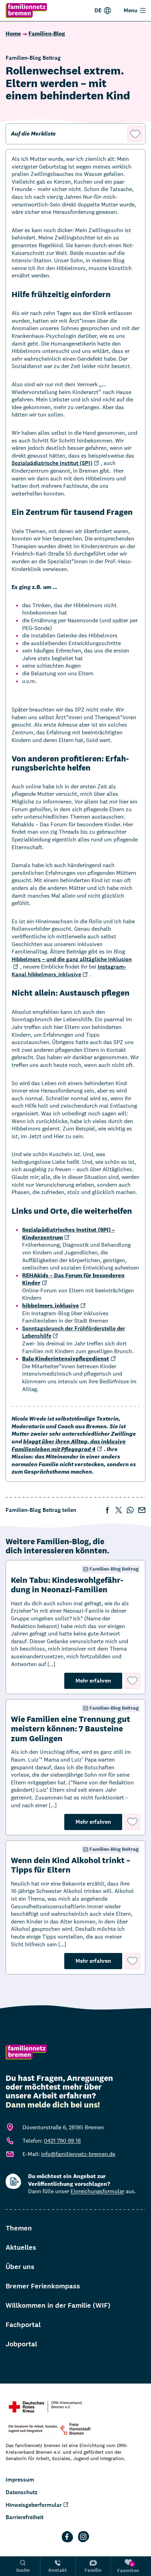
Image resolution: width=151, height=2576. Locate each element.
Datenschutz (22, 2492)
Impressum (20, 2480)
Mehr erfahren (99, 1680)
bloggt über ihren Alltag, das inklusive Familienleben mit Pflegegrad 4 (69, 1445)
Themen (19, 2228)
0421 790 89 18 (62, 2141)
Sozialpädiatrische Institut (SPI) (52, 463)
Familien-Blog (47, 34)
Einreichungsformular (97, 2191)
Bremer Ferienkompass (43, 2286)
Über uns (20, 2267)
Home (13, 34)
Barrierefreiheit (25, 2517)
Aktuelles (21, 2247)
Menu (130, 10)
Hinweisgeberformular (34, 2505)
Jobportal (21, 2344)
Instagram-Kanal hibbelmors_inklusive (69, 971)
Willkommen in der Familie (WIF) (58, 2305)
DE (98, 10)
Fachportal (23, 2325)
